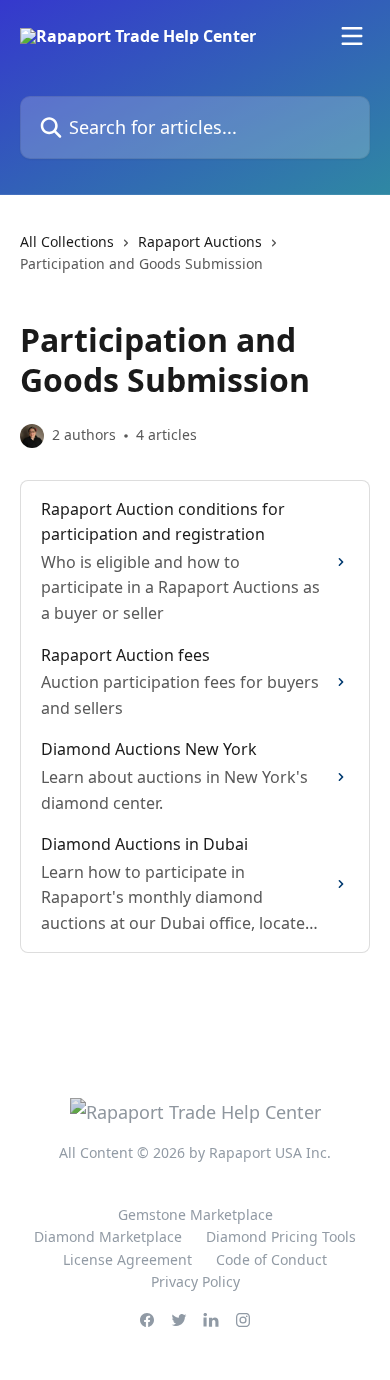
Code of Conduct (271, 1259)
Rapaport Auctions (200, 241)
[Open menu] (352, 36)
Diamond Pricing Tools (281, 1236)
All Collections (67, 241)
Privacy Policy (195, 1281)
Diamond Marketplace (108, 1236)
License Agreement (127, 1259)
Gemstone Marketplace (195, 1214)
